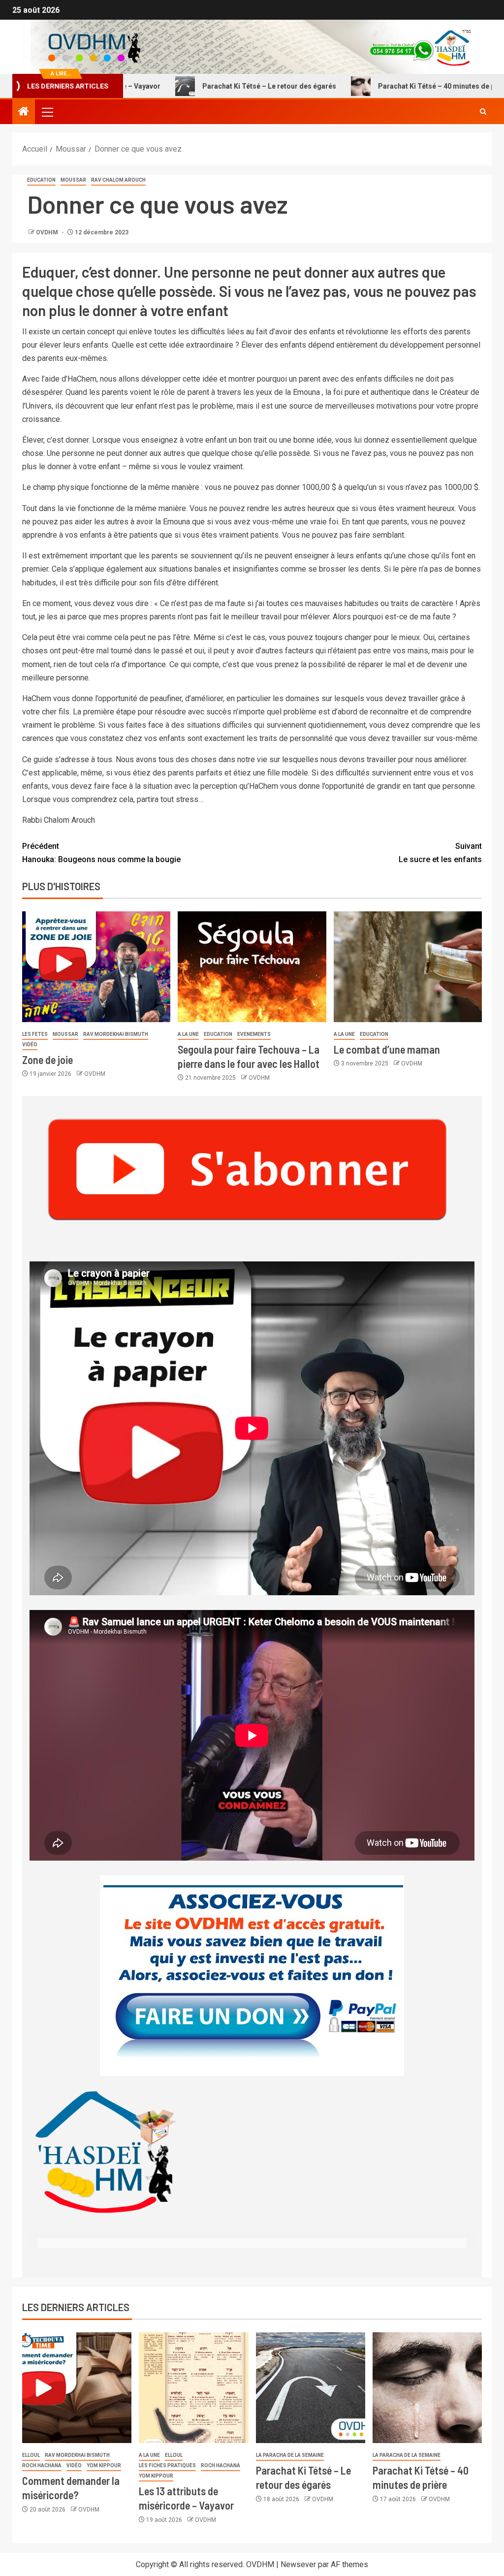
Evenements (254, 1034)
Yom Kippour (104, 2465)
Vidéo (30, 1045)
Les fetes (35, 1034)
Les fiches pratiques (167, 2465)
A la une (188, 1034)
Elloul (31, 2455)
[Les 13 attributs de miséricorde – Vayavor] (193, 2388)
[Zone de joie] (96, 967)
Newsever (298, 2564)
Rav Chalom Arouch (118, 180)
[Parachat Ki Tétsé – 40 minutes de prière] (427, 2388)
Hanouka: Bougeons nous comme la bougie (101, 853)
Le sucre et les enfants (440, 853)
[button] (47, 112)
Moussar (73, 180)
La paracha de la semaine (290, 2455)
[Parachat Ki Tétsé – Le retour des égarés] (311, 2388)
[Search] (483, 112)
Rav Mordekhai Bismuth (116, 1034)
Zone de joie (47, 1060)
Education (41, 180)
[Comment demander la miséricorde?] (77, 2388)
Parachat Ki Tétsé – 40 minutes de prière (397, 86)
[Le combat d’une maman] (408, 967)
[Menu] (47, 112)
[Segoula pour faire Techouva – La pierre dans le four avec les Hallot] (252, 967)
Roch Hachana (42, 2465)
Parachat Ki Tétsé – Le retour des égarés (222, 86)
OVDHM (48, 232)
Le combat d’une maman (387, 1049)
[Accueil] (24, 112)
